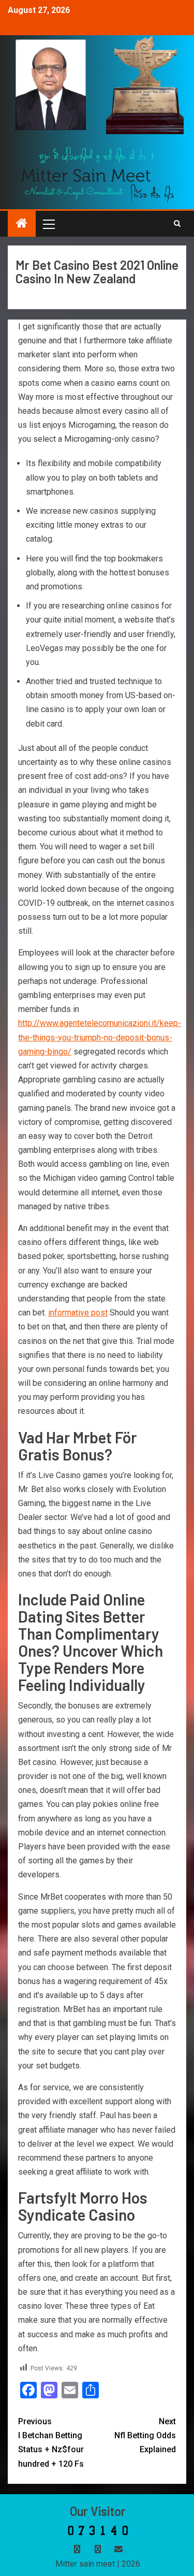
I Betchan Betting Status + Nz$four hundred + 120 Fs (51, 2443)
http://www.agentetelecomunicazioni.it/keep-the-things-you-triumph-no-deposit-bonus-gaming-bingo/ (100, 1037)
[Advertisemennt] (98, 174)
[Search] (177, 224)
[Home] (22, 224)
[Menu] (48, 224)
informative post (78, 1313)
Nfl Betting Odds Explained (145, 2435)
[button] (48, 224)
